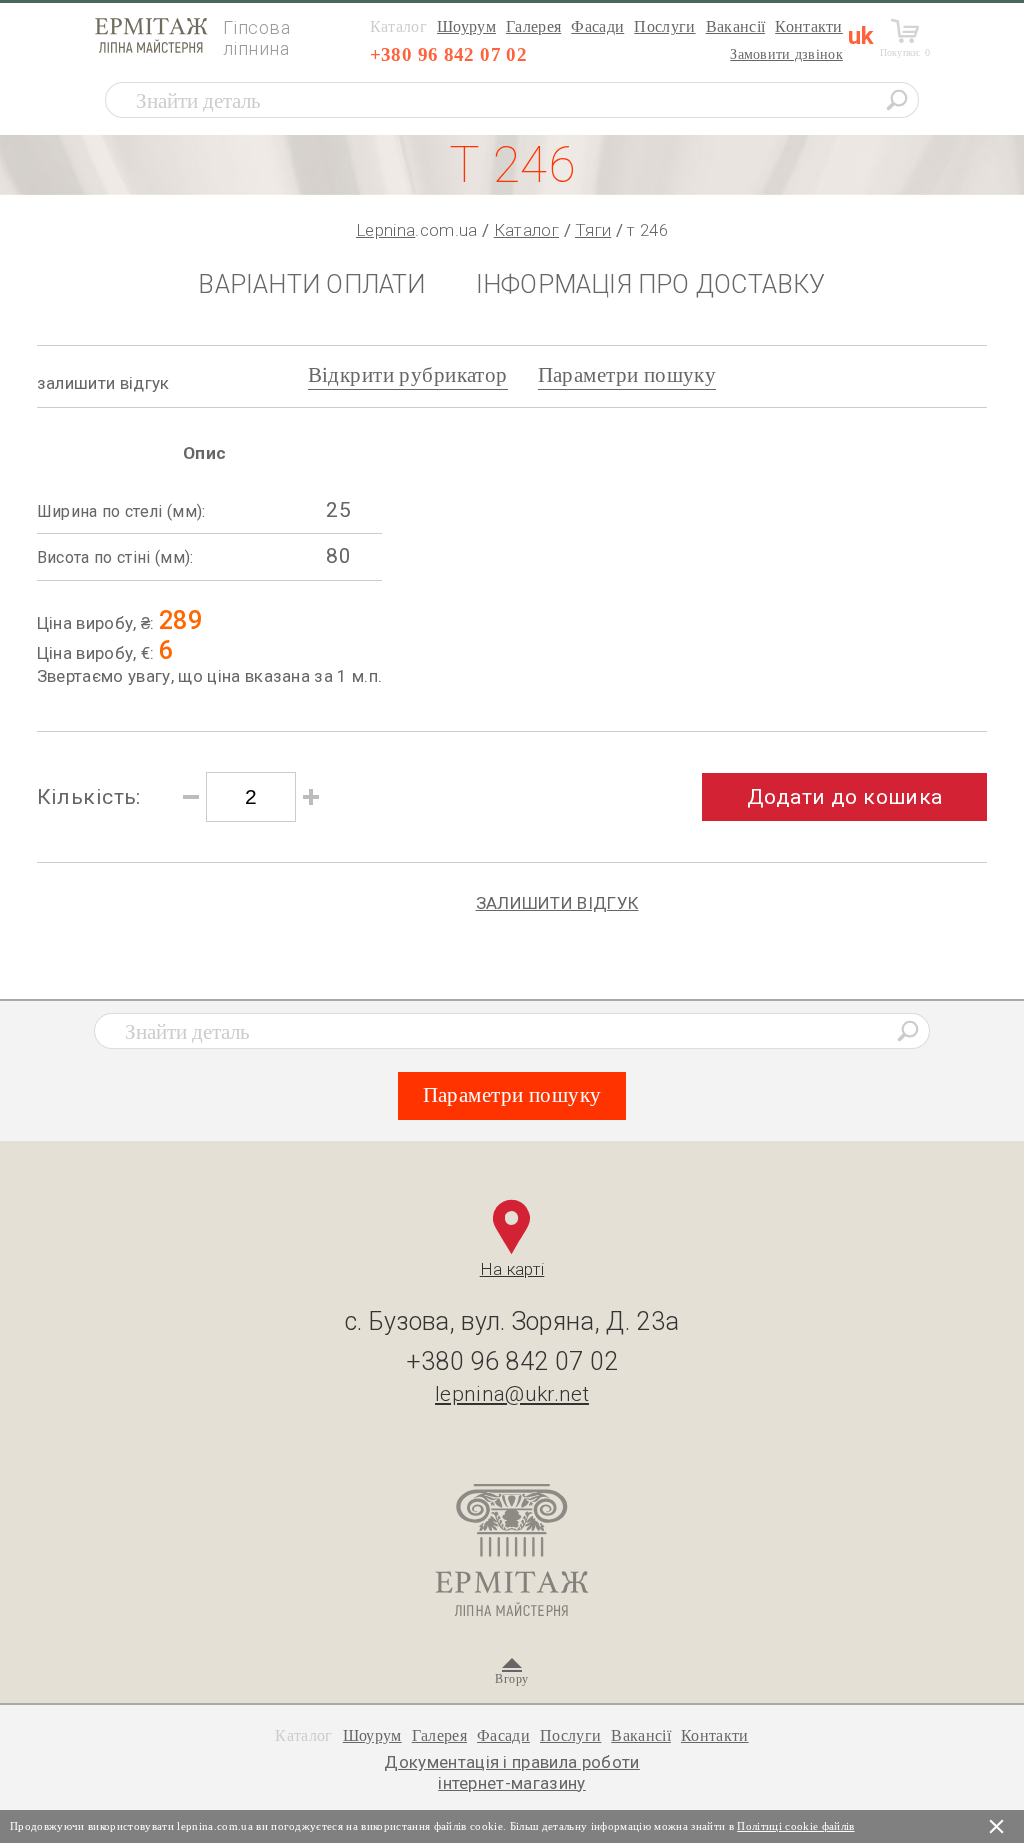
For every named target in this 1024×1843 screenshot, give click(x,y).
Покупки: (905, 52)
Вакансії (736, 26)
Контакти (809, 26)
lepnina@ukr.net (512, 1394)
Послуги (664, 26)
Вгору (511, 1679)
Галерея (533, 26)
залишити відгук (103, 383)
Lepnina (385, 230)
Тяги (593, 230)
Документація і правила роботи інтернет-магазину (512, 1772)
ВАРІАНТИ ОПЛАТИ (311, 284)
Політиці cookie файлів (795, 1826)
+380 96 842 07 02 (448, 54)
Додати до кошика (845, 797)
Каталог (526, 230)
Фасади (597, 26)
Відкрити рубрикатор (408, 375)
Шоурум (466, 26)
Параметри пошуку (627, 375)
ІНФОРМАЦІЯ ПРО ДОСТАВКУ (651, 284)
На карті (512, 1269)
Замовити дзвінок (786, 54)
